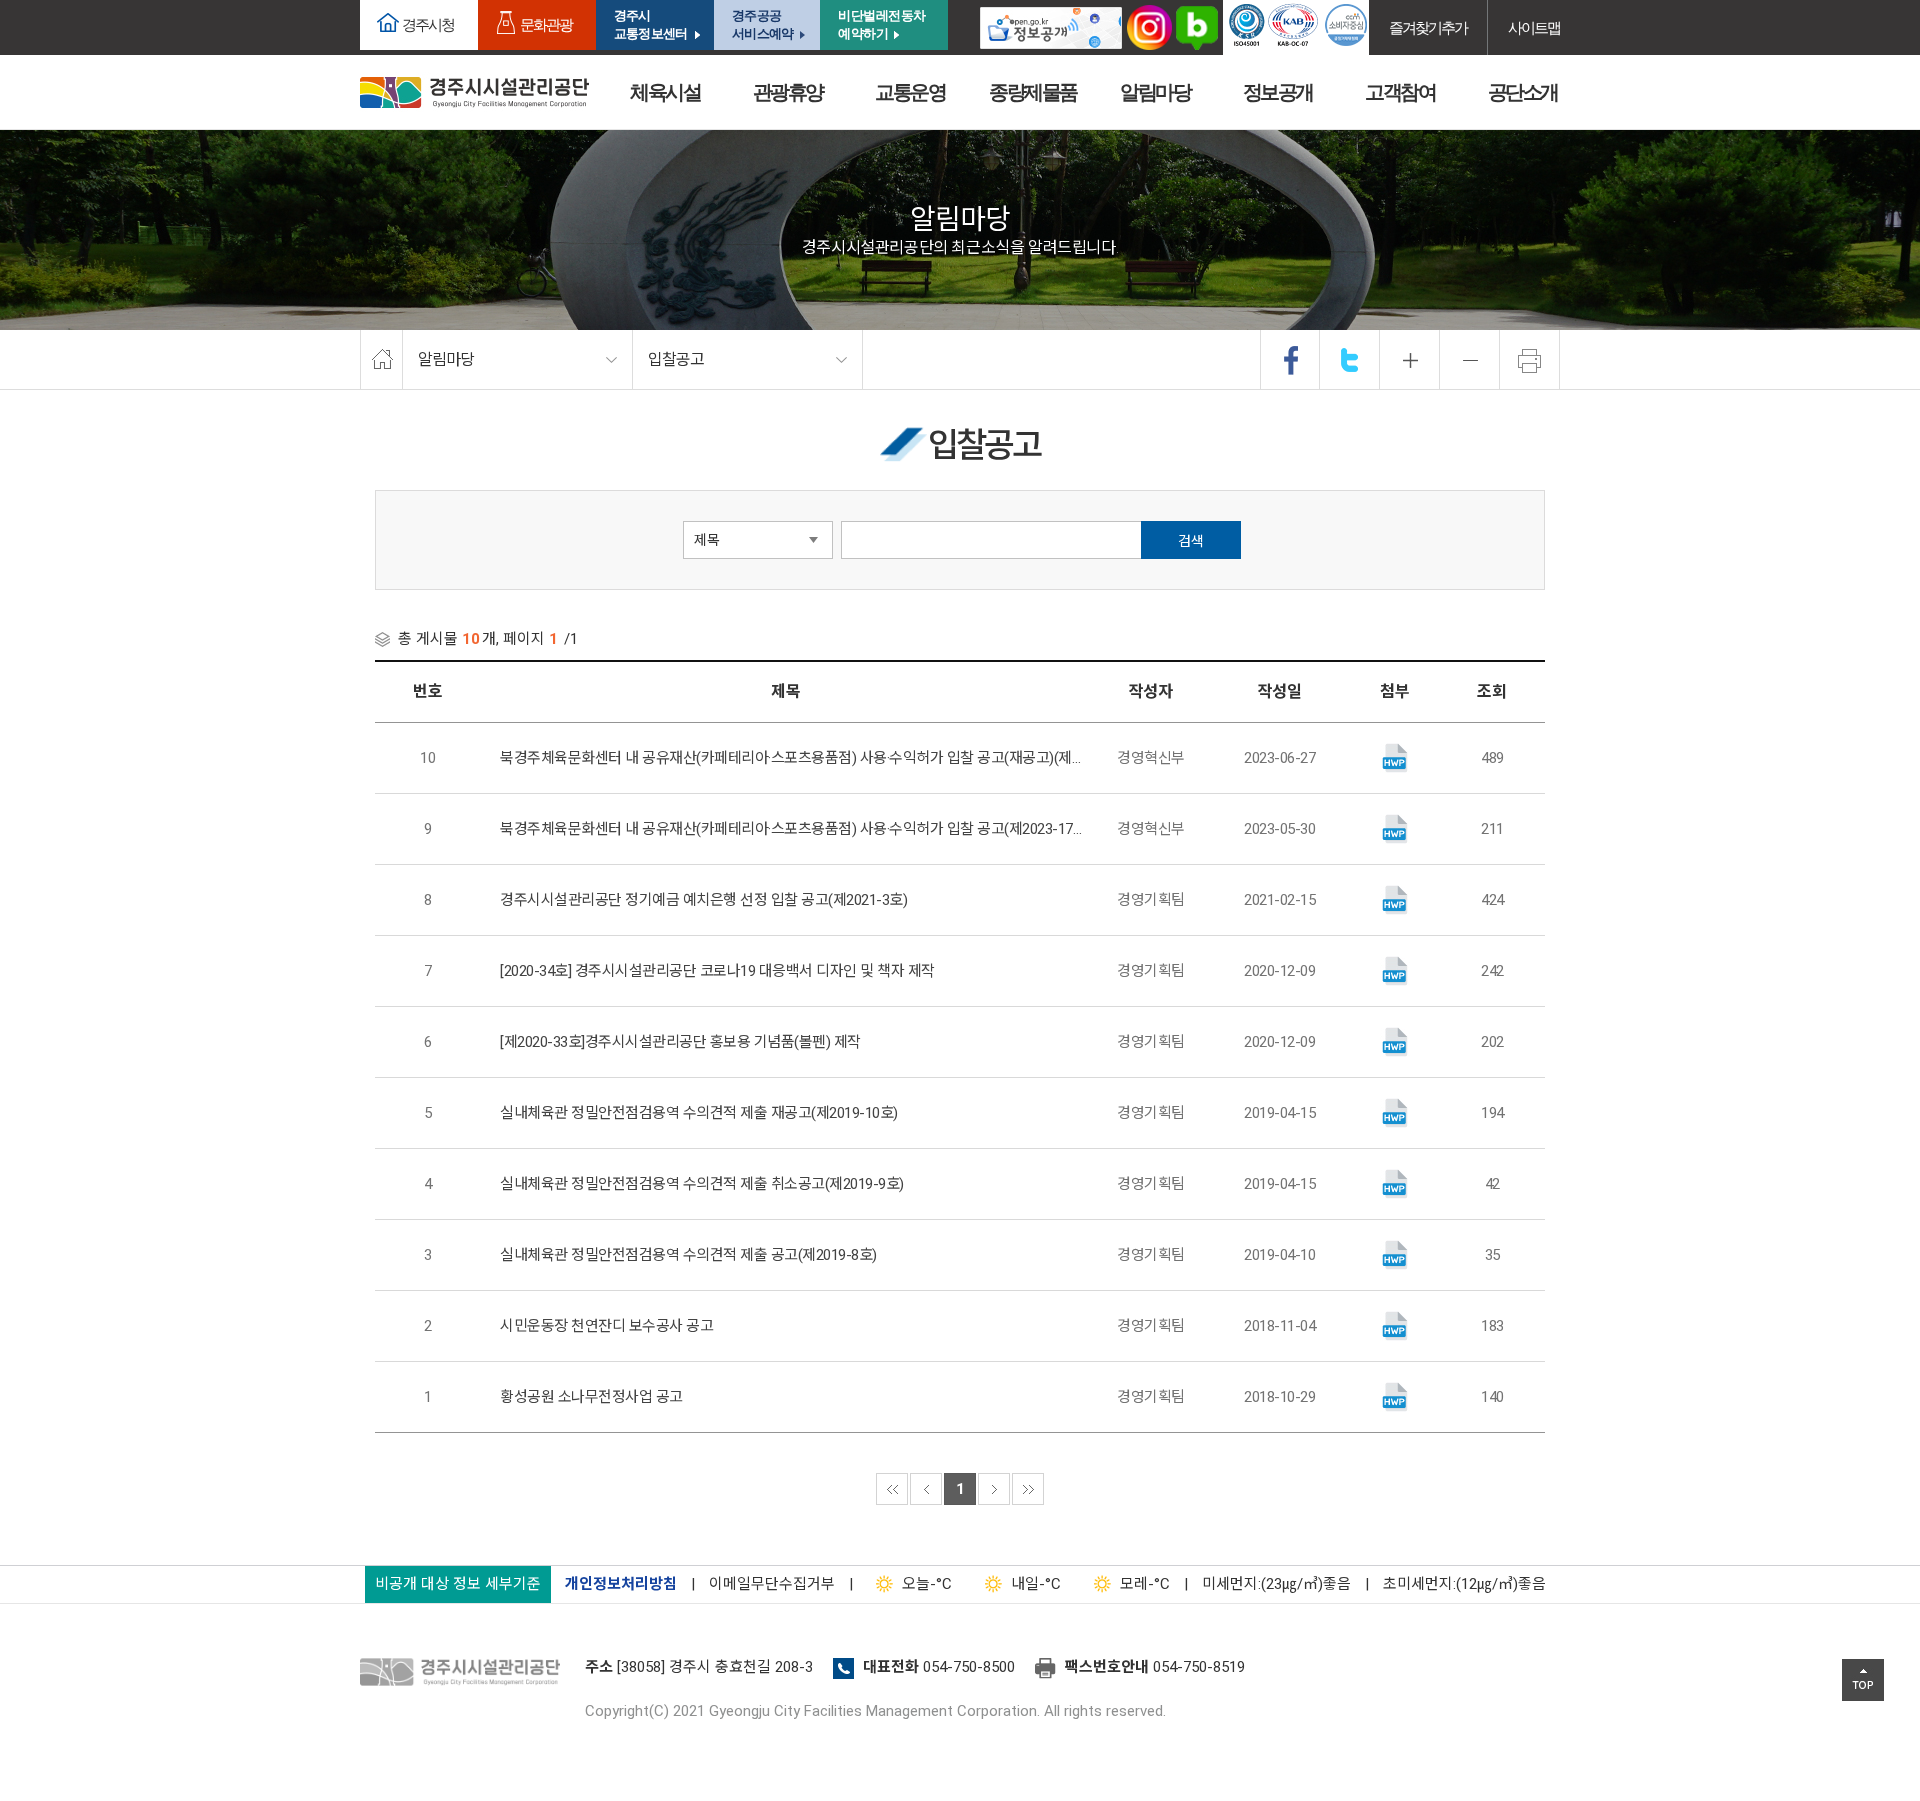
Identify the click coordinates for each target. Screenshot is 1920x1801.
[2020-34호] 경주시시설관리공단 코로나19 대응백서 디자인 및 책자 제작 (717, 971)
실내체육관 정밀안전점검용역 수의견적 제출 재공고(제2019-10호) (699, 1113)
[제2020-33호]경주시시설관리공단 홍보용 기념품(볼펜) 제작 (680, 1042)
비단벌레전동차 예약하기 (882, 24)
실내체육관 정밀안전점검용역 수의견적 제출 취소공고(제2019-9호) (702, 1184)
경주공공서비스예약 (762, 24)
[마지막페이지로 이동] (1028, 1489)
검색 (1191, 541)
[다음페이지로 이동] (994, 1489)
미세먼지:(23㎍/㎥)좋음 (1276, 1584)
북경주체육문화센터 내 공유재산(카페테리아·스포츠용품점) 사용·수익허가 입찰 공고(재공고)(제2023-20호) (791, 758)
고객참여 (1400, 92)
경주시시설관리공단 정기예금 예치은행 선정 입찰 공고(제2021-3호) (703, 900)
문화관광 (546, 24)
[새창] (1051, 27)
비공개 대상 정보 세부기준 (458, 1584)
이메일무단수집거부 (772, 1584)
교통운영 (910, 92)
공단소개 (1523, 92)
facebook (1291, 360)
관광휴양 (788, 92)
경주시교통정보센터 (650, 24)
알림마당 (1155, 92)
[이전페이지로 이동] (926, 1489)
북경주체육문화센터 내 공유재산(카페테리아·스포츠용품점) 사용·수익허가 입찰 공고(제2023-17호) (791, 829)
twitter (1350, 360)
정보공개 (1278, 92)
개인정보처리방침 (621, 1584)
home (381, 360)
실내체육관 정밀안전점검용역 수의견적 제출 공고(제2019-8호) (688, 1255)
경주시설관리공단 (465, 1673)
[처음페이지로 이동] (892, 1489)
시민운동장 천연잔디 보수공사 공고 (606, 1326)
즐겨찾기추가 (1428, 27)
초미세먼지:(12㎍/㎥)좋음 (1464, 1584)
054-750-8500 (969, 1667)
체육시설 (665, 92)
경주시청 (428, 24)
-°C (927, 1584)
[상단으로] (1863, 1680)
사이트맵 (1534, 27)
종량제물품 (1033, 92)
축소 (1470, 360)
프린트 (1530, 360)
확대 (1410, 360)
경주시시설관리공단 (474, 92)
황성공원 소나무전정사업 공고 (591, 1397)
